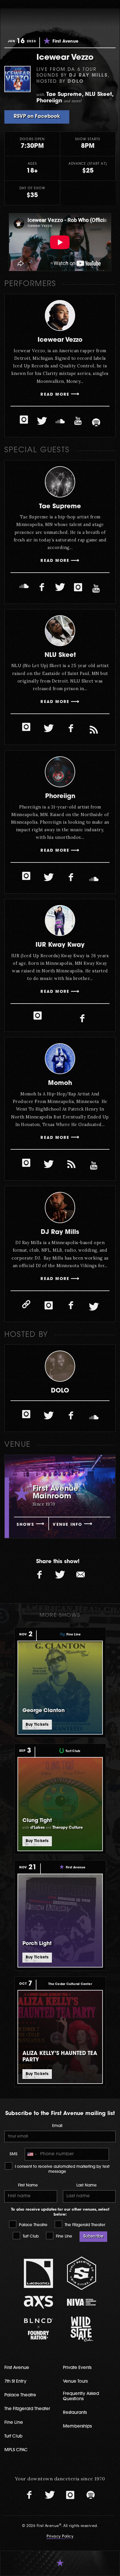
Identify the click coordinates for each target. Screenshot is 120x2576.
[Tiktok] (94, 730)
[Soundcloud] (60, 421)
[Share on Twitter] (60, 1575)
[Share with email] (80, 1575)
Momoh (60, 1083)
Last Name (87, 2185)
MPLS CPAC (16, 2450)
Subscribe (93, 2236)
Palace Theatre (33, 2225)
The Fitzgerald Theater (84, 2225)
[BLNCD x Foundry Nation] (39, 2329)
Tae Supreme (60, 507)
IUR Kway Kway (60, 945)
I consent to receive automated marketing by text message (62, 2169)
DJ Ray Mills (60, 1232)
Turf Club (30, 2236)
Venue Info (67, 1525)
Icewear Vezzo (60, 340)
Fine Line (63, 2236)
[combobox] (32, 2154)
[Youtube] (78, 421)
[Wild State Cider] (82, 2329)
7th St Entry (15, 2382)
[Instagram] (24, 420)
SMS (14, 2154)
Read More (55, 395)
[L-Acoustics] (39, 2273)
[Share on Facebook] (40, 1575)
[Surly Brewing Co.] (82, 2273)
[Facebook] (42, 588)
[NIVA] (82, 2302)
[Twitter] (42, 421)
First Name (28, 2185)
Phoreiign (60, 796)
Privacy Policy (60, 2537)
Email (57, 2126)
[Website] (26, 1304)
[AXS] (39, 2302)
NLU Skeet (60, 655)
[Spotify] (96, 422)
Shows (25, 1525)
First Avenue (17, 2368)
